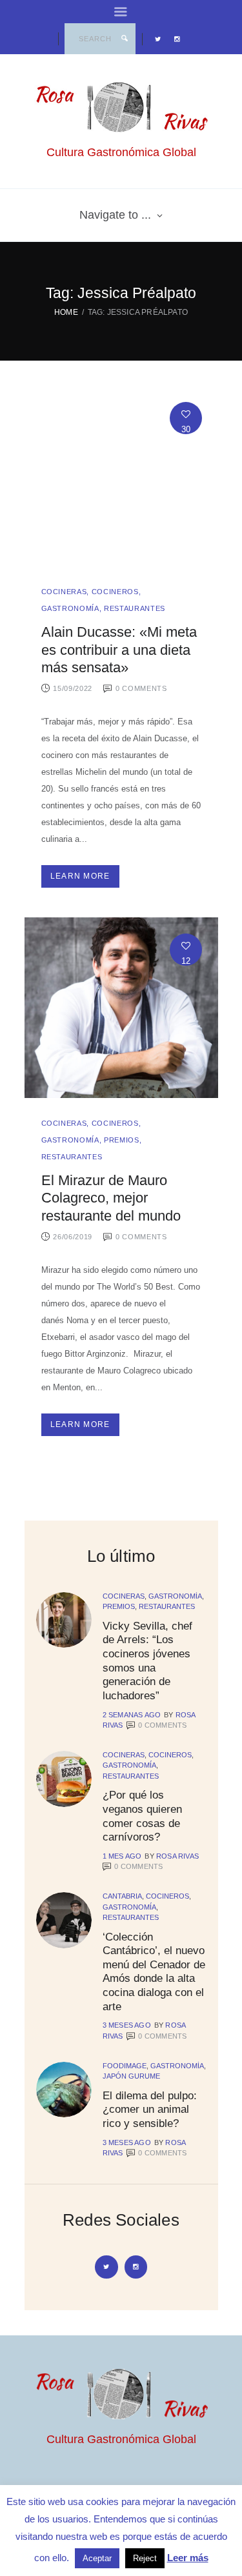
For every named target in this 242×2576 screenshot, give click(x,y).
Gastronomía (70, 608)
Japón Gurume (131, 2076)
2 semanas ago (132, 1715)
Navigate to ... (115, 215)
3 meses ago (127, 2025)
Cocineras (64, 592)
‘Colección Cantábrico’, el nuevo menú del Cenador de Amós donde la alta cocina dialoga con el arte (154, 1972)
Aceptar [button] (97, 2558)
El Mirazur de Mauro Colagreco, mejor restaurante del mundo (111, 1198)
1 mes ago (122, 1856)
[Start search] (125, 39)
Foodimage (125, 2066)
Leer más (188, 2558)
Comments (162, 1725)
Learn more (80, 876)
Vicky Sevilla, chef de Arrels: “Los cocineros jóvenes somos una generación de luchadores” (147, 1661)
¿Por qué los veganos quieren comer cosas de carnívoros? (142, 1816)
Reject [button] (145, 2558)
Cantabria (122, 1896)
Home (66, 312)
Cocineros (115, 592)
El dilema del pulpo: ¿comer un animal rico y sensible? (150, 2109)
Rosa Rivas (177, 1856)
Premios (122, 1140)
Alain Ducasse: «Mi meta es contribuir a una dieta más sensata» (119, 650)
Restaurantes (135, 608)
